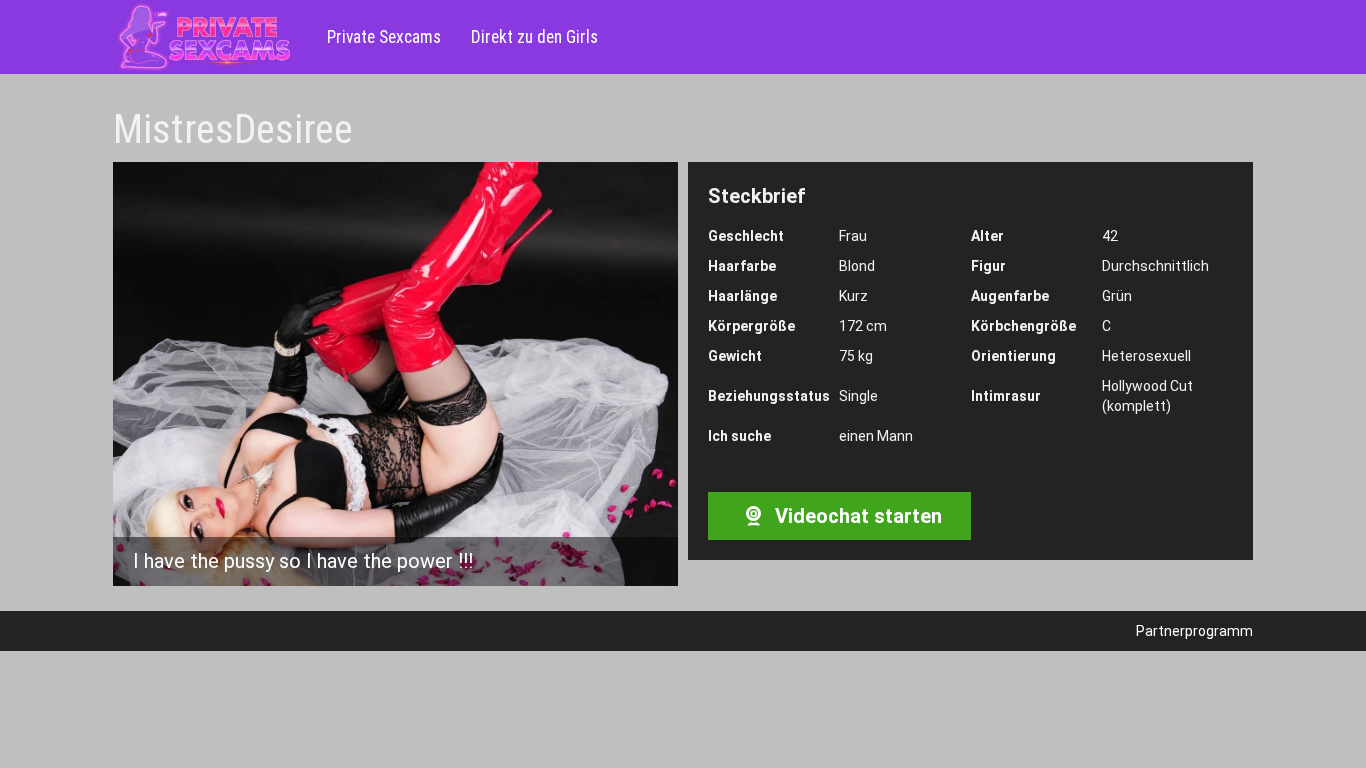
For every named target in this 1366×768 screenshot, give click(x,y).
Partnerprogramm (1194, 631)
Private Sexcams (384, 37)
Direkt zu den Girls (534, 37)
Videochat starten (856, 516)
